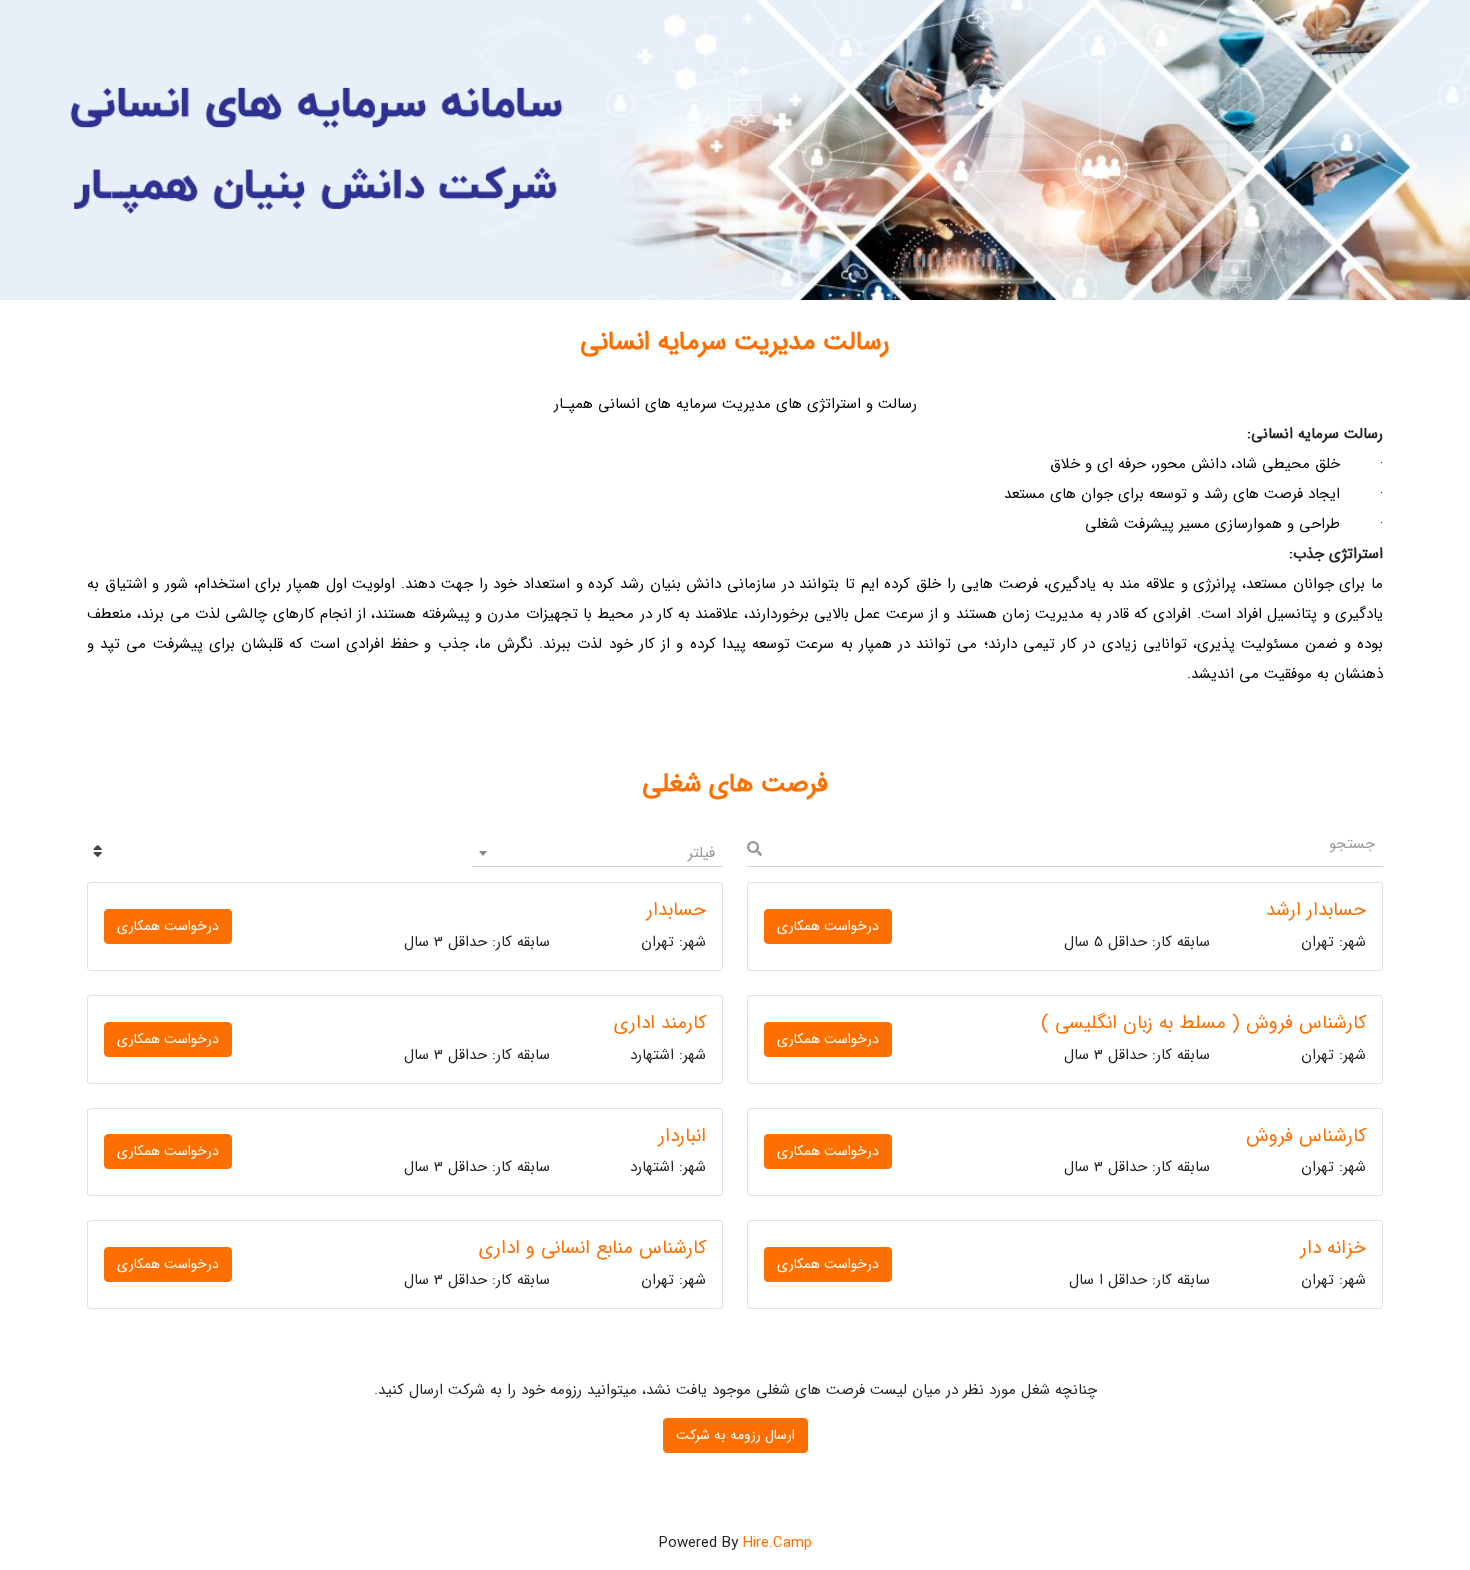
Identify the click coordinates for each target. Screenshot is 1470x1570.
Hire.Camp (777, 1543)
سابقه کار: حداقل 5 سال (1137, 942)
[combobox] (597, 853)
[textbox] (597, 853)
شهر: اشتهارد (668, 1055)
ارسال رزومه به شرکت (735, 1435)
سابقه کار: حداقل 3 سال (477, 942)
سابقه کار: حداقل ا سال (1139, 1280)
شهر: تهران (1333, 942)
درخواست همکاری (828, 926)
